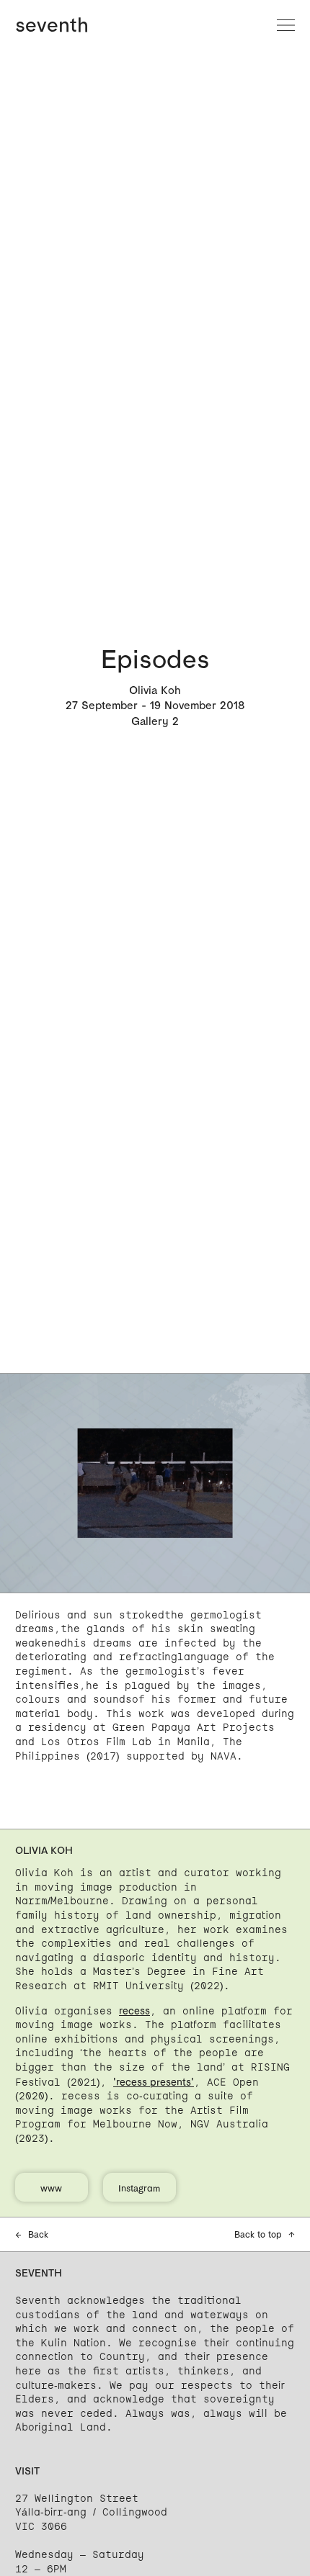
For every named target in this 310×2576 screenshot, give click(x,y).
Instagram (139, 2188)
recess (134, 2010)
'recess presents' (154, 2082)
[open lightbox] (155, 1483)
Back (32, 2234)
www (51, 2188)
